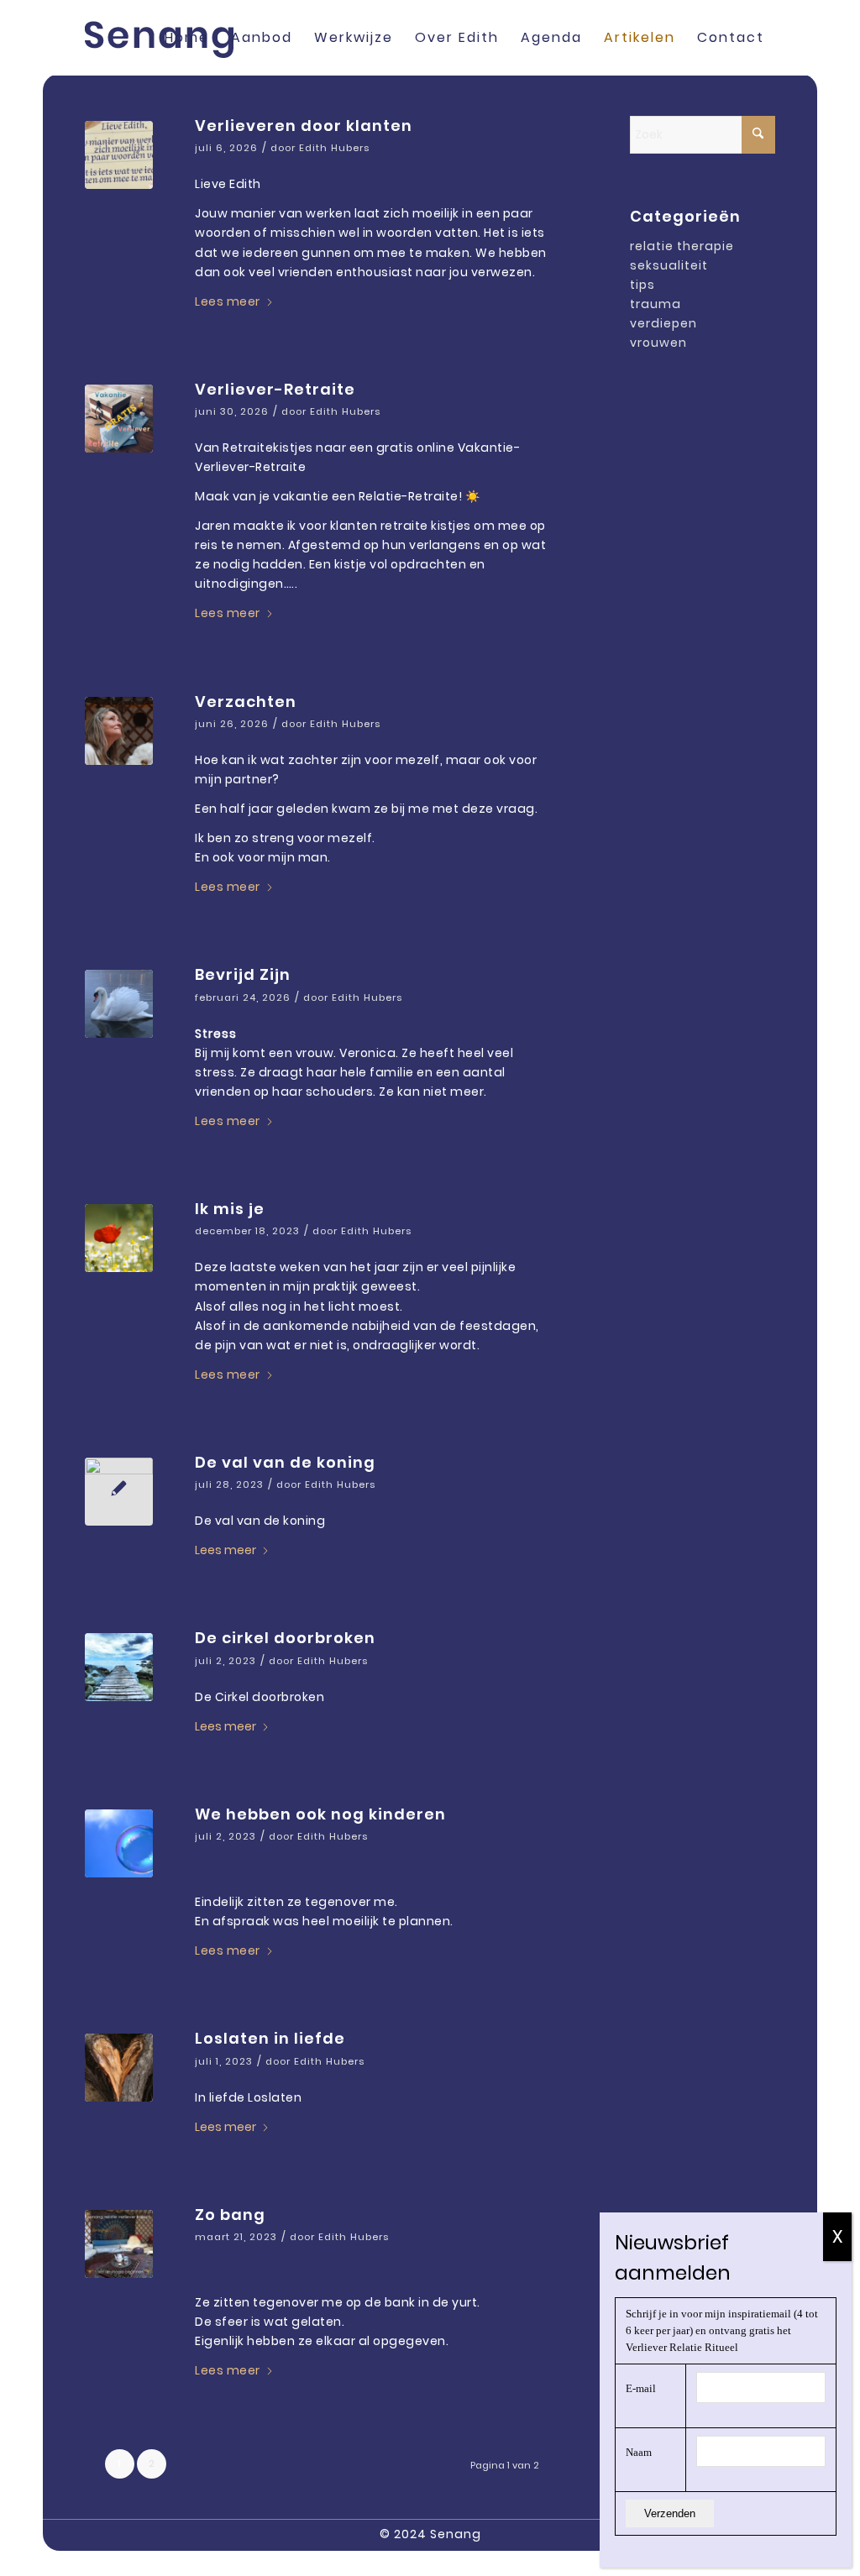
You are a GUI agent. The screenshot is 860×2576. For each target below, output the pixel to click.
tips (642, 285)
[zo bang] (119, 2244)
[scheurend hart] (119, 2068)
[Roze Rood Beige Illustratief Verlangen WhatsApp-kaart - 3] (119, 155)
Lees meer (228, 301)
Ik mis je (230, 1209)
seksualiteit (669, 265)
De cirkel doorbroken (285, 1638)
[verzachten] (119, 731)
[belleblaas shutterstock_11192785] (119, 1843)
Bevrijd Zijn (243, 974)
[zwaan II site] (119, 1004)
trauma (655, 304)
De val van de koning (285, 1462)
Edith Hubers (334, 148)
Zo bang (230, 2215)
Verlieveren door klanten (304, 126)
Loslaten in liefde (270, 2038)
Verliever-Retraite (275, 389)
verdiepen (663, 323)
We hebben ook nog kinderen (320, 1814)
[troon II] (119, 1492)
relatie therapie (682, 246)
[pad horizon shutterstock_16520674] (119, 1667)
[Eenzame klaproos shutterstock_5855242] (119, 1238)
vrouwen (658, 343)
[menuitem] (187, 38)
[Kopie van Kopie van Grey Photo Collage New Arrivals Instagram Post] (119, 419)
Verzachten (246, 702)
